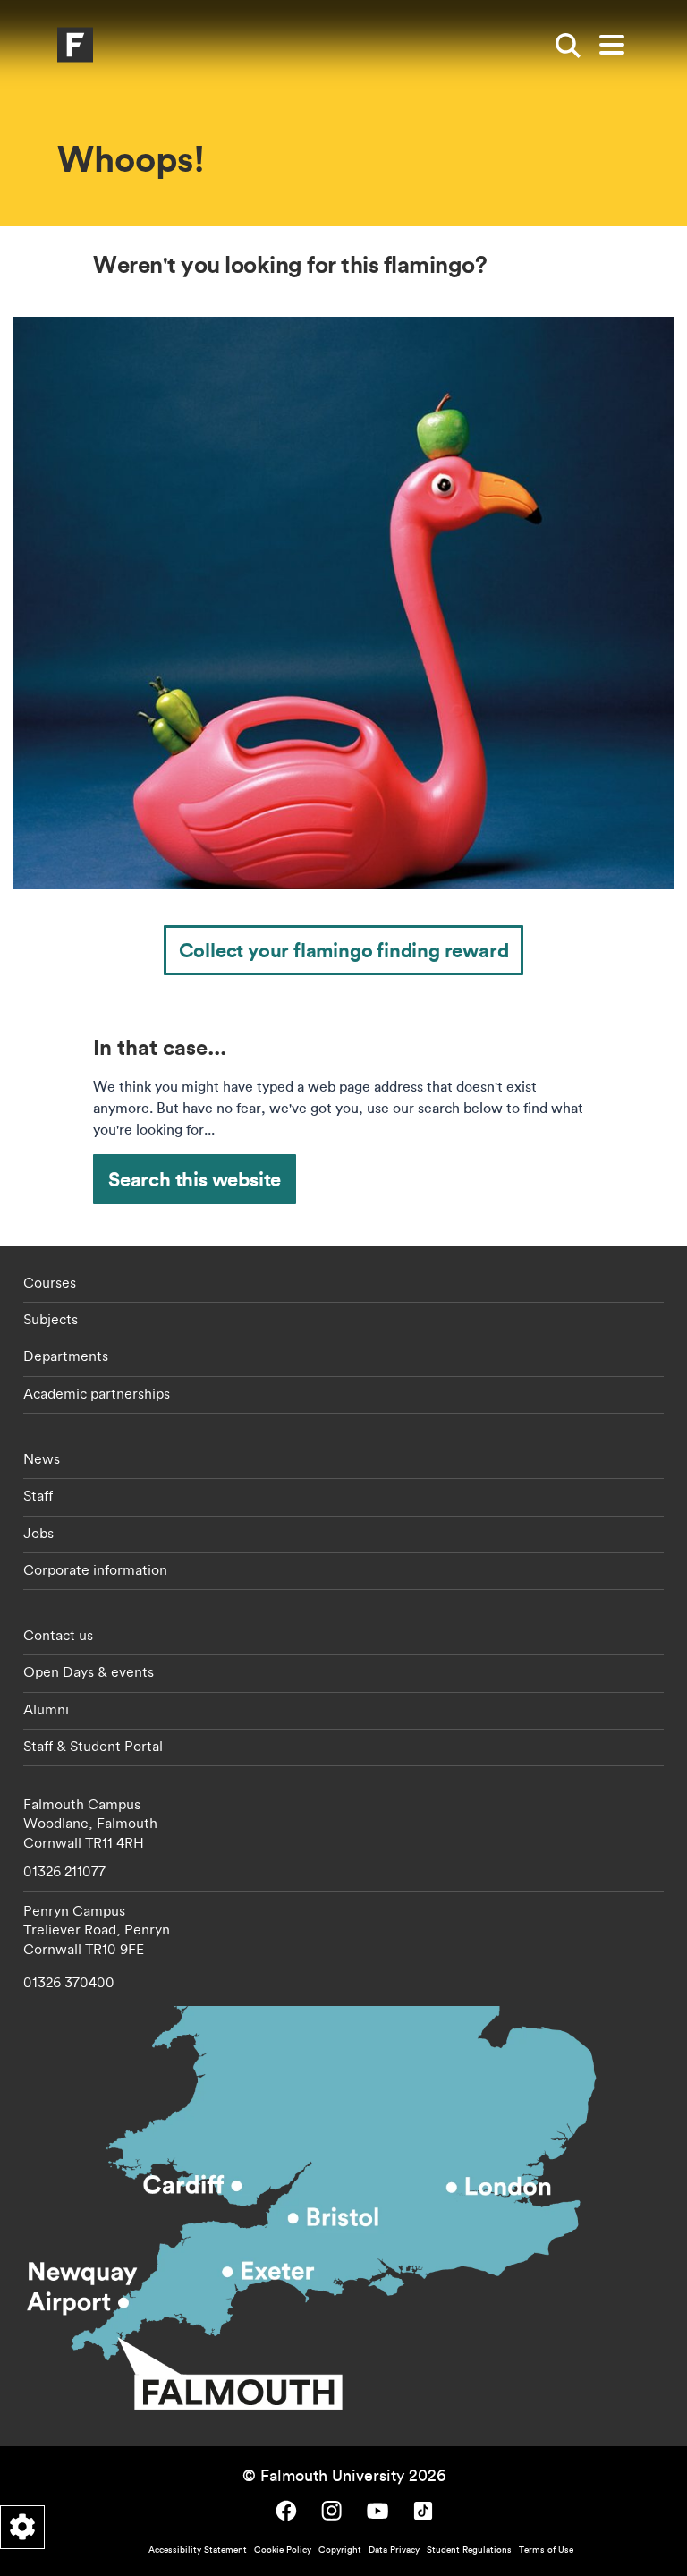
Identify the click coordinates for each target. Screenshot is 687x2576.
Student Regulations (469, 2550)
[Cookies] (22, 2527)
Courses (50, 1282)
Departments (66, 1356)
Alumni (46, 1709)
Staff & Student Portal (93, 1746)
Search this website (195, 1179)
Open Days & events (89, 1671)
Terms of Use (546, 2550)
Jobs (38, 1533)
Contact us (58, 1635)
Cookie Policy (283, 2550)
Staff (38, 1495)
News (42, 1458)
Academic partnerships (97, 1393)
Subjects (51, 1319)
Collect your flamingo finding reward (344, 950)
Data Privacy (394, 2550)
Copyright (340, 2550)
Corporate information (95, 1569)
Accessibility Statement (198, 2550)
